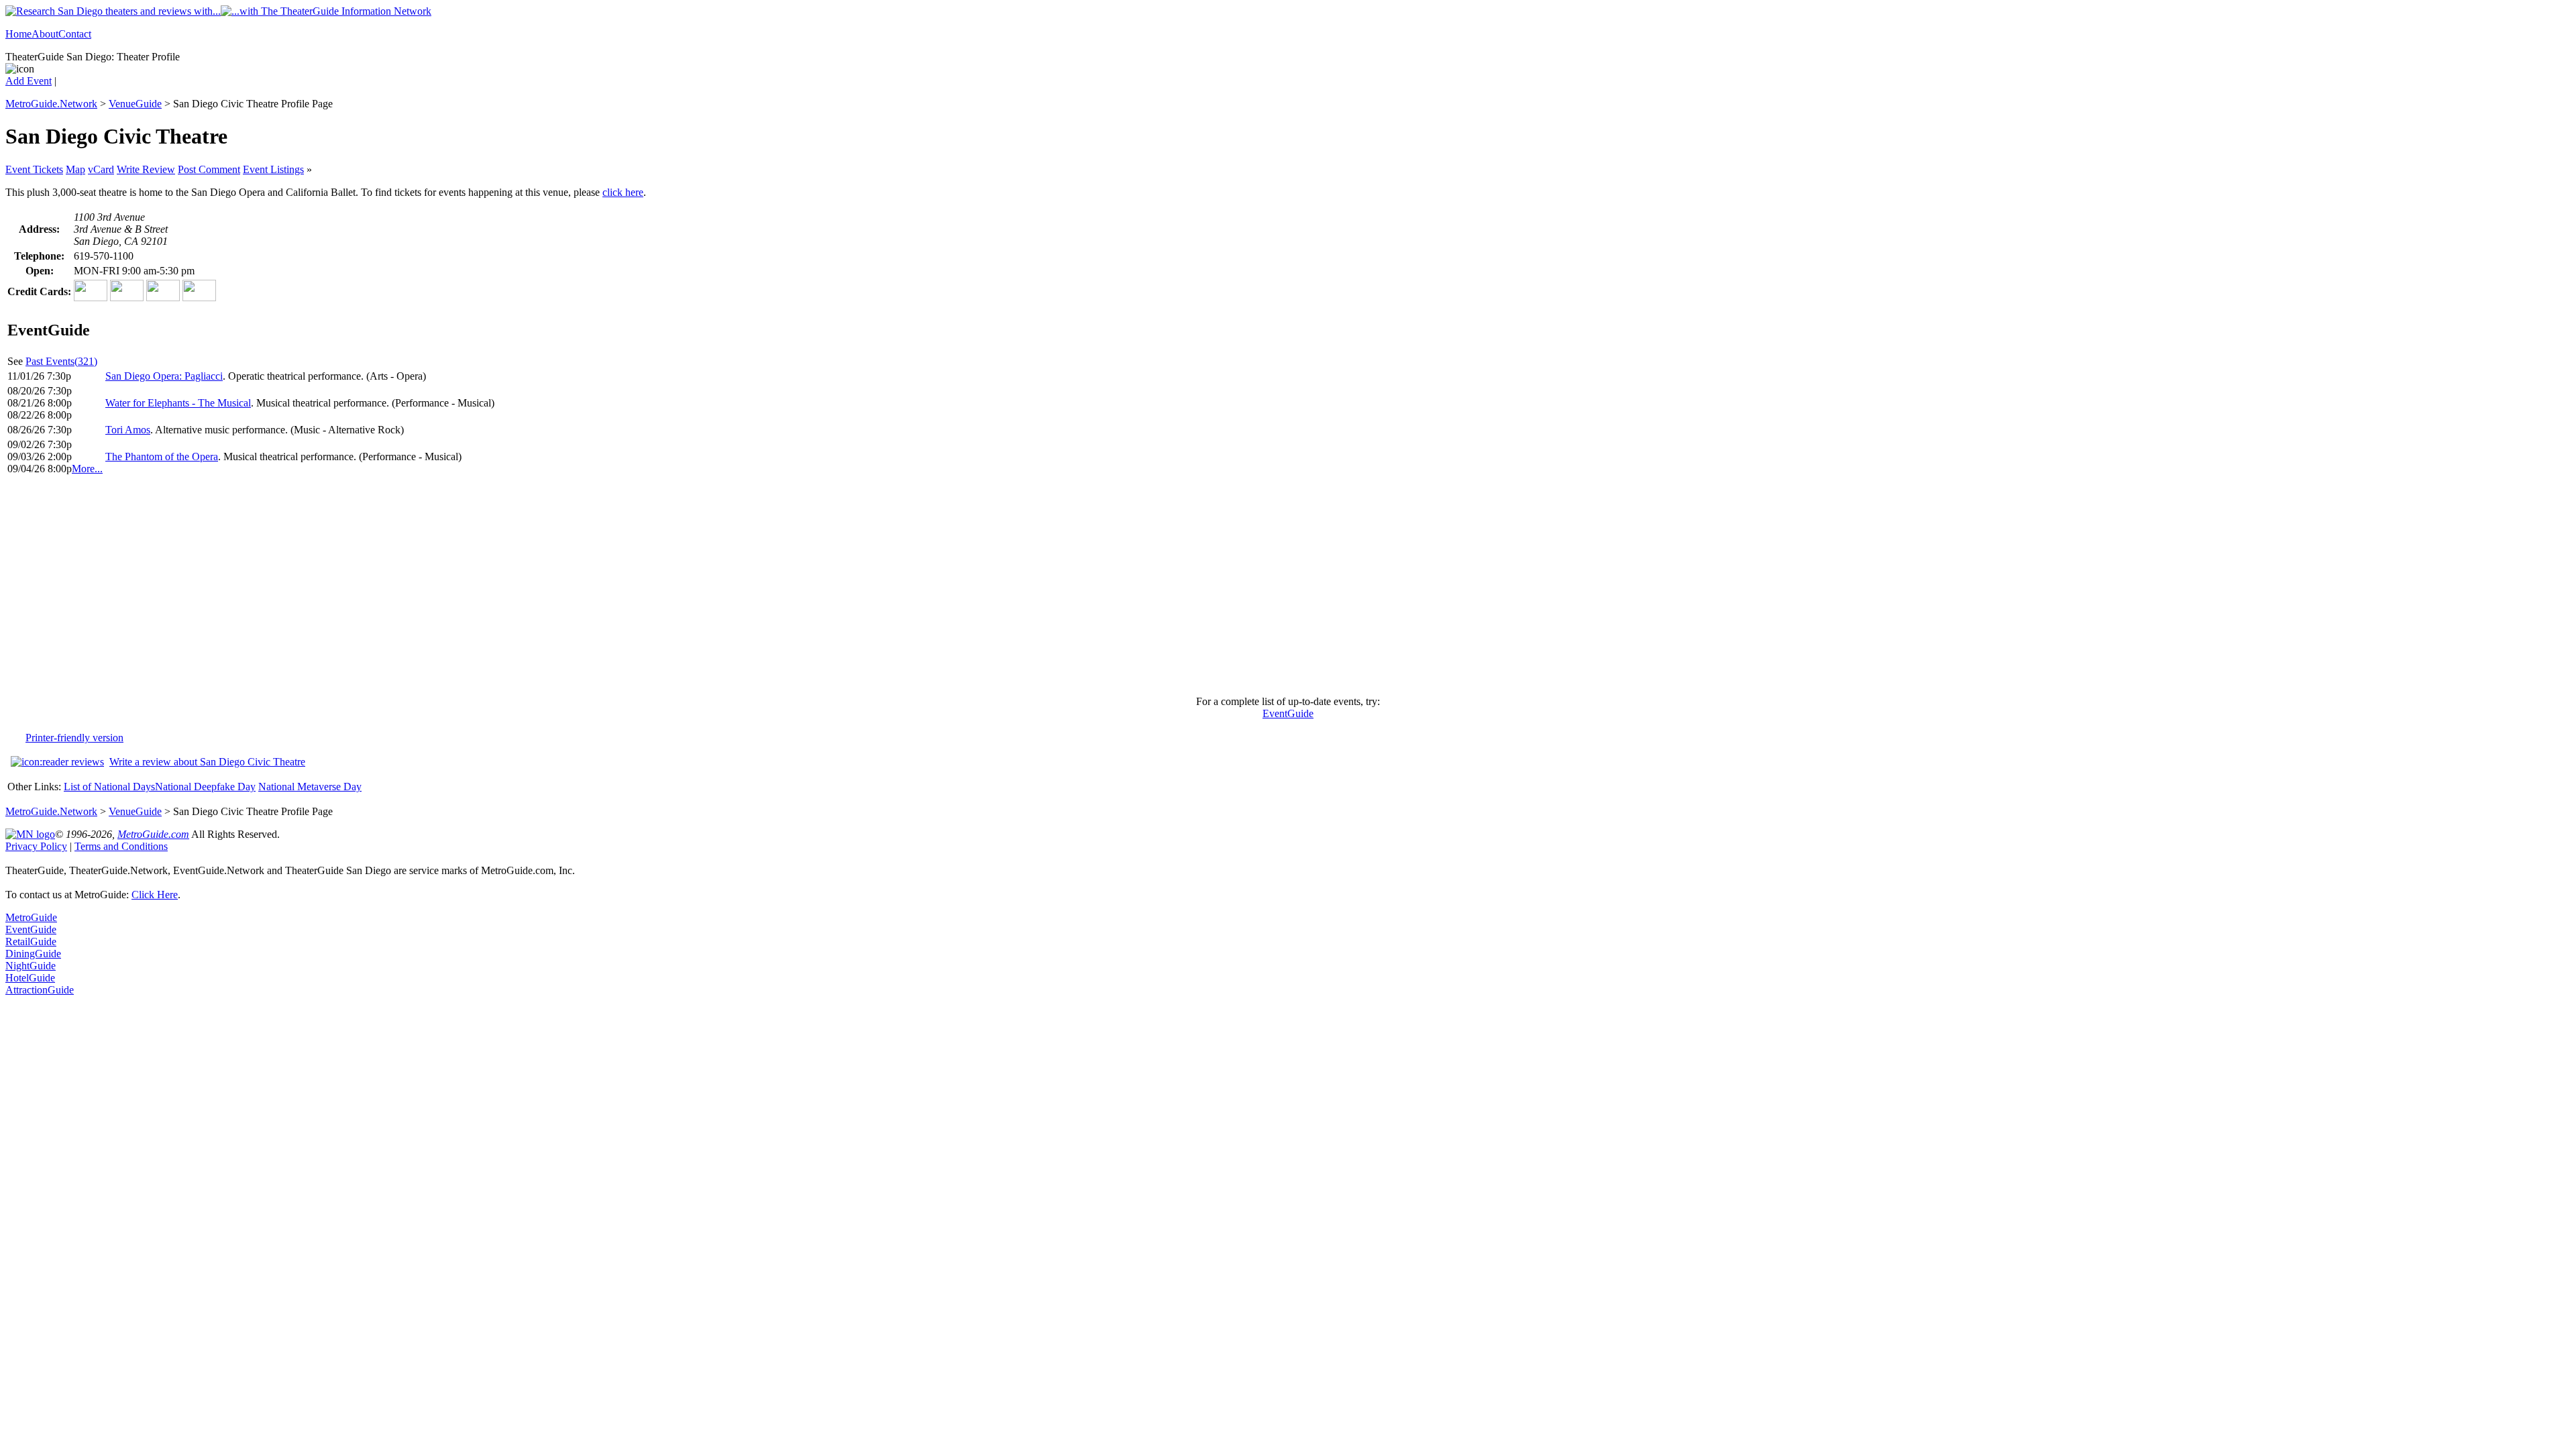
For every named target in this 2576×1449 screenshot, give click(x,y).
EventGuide (1288, 713)
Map (75, 169)
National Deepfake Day (205, 787)
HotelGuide (30, 978)
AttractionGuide (40, 990)
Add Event (29, 81)
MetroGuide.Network (51, 104)
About (45, 34)
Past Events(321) (61, 361)
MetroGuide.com (153, 834)
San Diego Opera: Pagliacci (164, 376)
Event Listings (273, 169)
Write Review (146, 169)
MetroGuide (31, 917)
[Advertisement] (1288, 591)
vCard (101, 169)
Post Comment (209, 169)
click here (623, 192)
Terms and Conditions (121, 846)
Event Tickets (34, 169)
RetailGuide (31, 942)
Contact (75, 34)
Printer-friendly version (74, 738)
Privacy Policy (36, 846)
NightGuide (31, 966)
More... (87, 469)
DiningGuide (33, 954)
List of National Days (109, 787)
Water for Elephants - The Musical (178, 403)
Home (18, 34)
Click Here (155, 895)
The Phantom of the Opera (162, 457)
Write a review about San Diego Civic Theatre (207, 762)
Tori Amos (128, 430)
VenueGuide (135, 104)
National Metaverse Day (310, 787)
